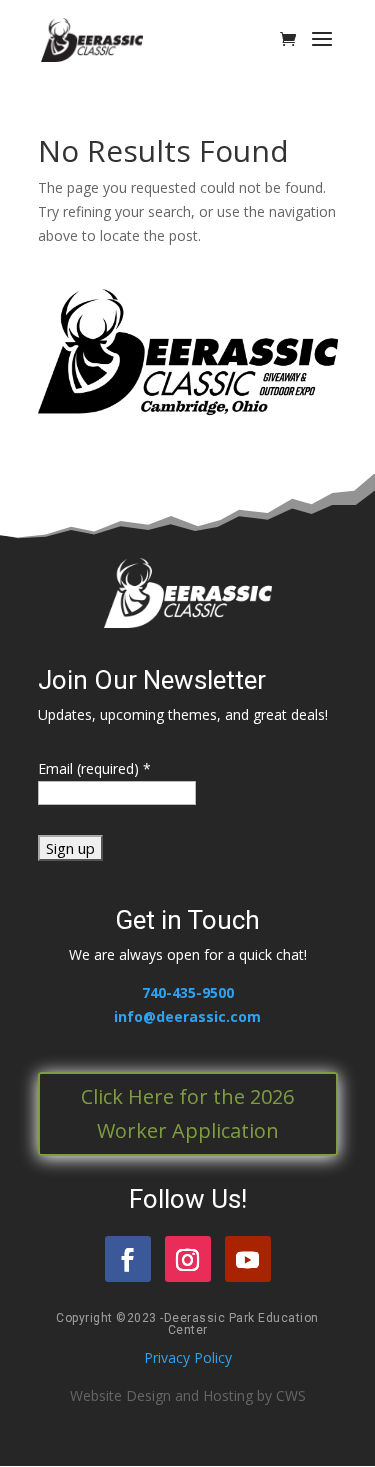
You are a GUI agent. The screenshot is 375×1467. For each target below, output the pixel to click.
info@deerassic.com (187, 1016)
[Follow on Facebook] (128, 1259)
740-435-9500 (188, 992)
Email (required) (94, 768)
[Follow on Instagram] (188, 1259)
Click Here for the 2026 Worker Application (187, 1113)
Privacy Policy (188, 1357)
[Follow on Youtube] (248, 1259)
